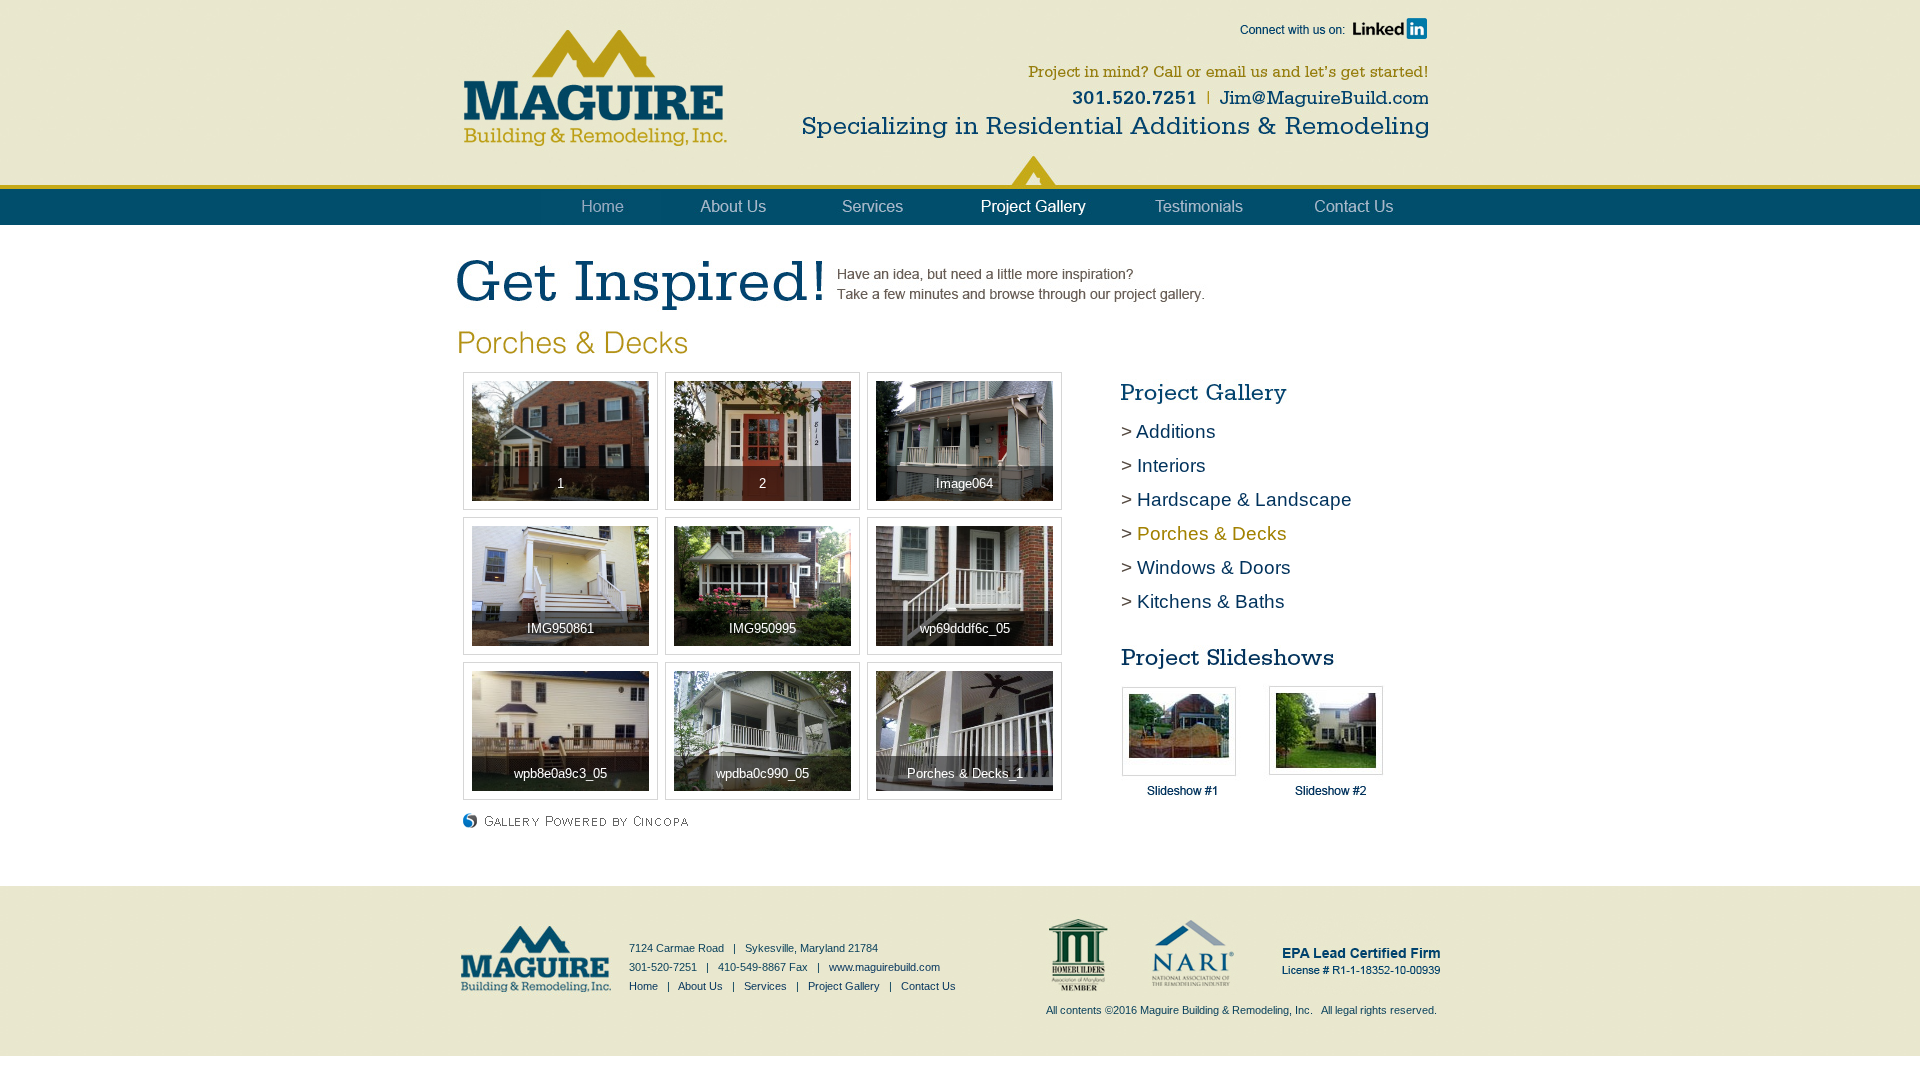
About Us (700, 986)
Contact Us (928, 986)
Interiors (1171, 465)
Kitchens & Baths (1211, 601)
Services (765, 986)
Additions (1176, 431)
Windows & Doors (1214, 567)
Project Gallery (844, 986)
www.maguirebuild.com (884, 967)
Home (643, 986)
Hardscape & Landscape (1244, 499)
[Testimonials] (1200, 188)
